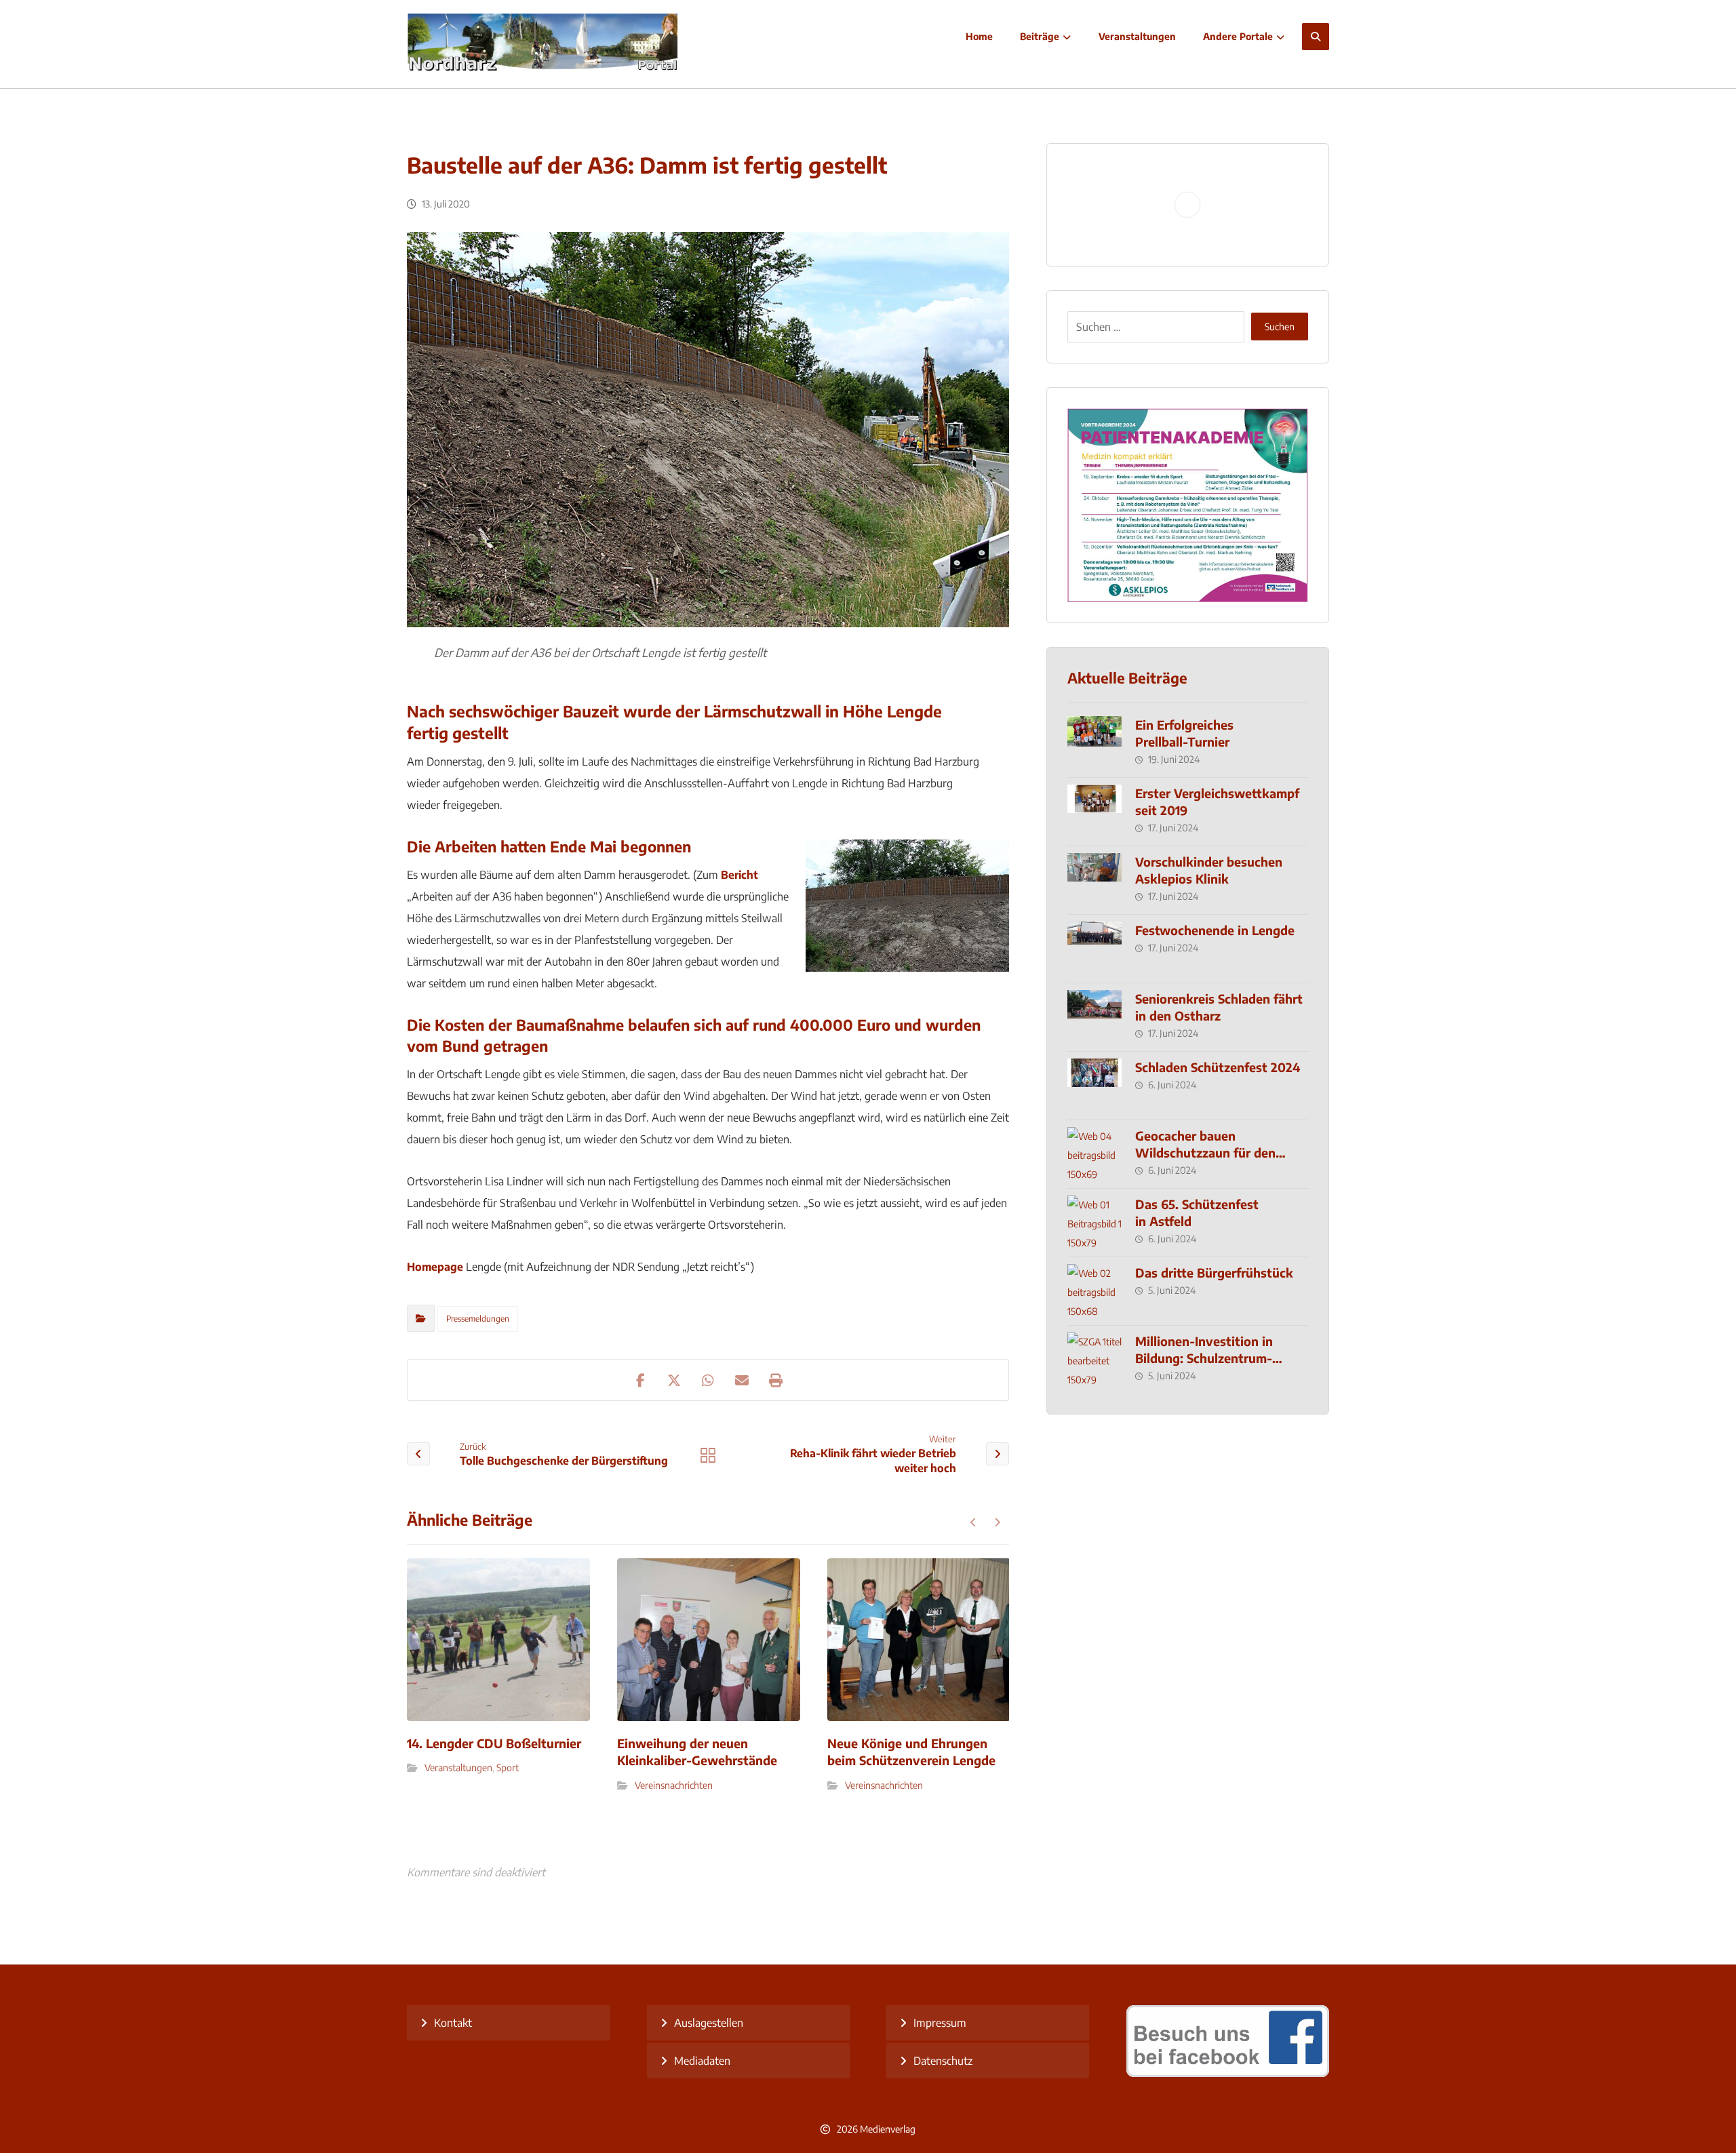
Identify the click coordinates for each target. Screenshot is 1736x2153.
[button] (1316, 37)
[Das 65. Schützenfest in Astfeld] (1094, 1223)
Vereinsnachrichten (674, 1785)
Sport (508, 1767)
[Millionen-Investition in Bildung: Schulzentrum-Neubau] (1094, 1360)
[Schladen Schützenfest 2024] (1094, 1086)
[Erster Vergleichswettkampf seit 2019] (1094, 812)
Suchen (1280, 327)
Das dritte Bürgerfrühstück (1214, 1272)
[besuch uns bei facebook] (1228, 2073)
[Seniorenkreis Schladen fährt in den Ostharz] (1094, 1017)
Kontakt (453, 2023)
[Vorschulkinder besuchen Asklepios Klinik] (1094, 880)
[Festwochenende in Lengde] (1094, 949)
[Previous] (973, 1522)
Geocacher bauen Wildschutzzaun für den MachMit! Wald (1205, 1152)
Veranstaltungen (458, 1767)
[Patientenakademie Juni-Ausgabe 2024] (1188, 505)
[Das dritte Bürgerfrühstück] (1094, 1291)
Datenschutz (943, 2061)
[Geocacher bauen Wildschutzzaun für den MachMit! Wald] (1094, 1154)
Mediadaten (702, 2061)
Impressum (940, 2023)
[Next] (997, 1522)
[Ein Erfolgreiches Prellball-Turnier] (1094, 743)
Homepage (435, 1267)
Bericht (739, 875)
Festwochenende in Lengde (1215, 930)
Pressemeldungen (478, 1319)
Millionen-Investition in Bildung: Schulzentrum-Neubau (1204, 1358)
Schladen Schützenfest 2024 (1218, 1067)
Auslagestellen (709, 2023)
